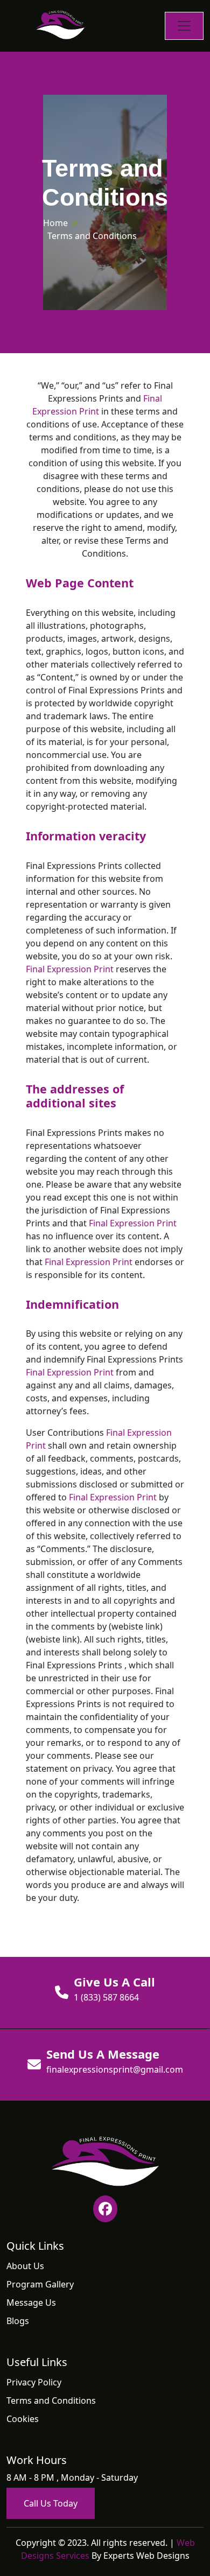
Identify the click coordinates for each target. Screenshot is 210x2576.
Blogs (18, 2321)
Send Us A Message (103, 2054)
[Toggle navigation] (184, 26)
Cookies (23, 2419)
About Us (25, 2266)
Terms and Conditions (51, 2400)
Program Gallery (40, 2284)
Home (55, 223)
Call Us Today (51, 2503)
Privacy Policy (34, 2382)
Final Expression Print (70, 969)
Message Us (31, 2303)
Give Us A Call (114, 1982)
